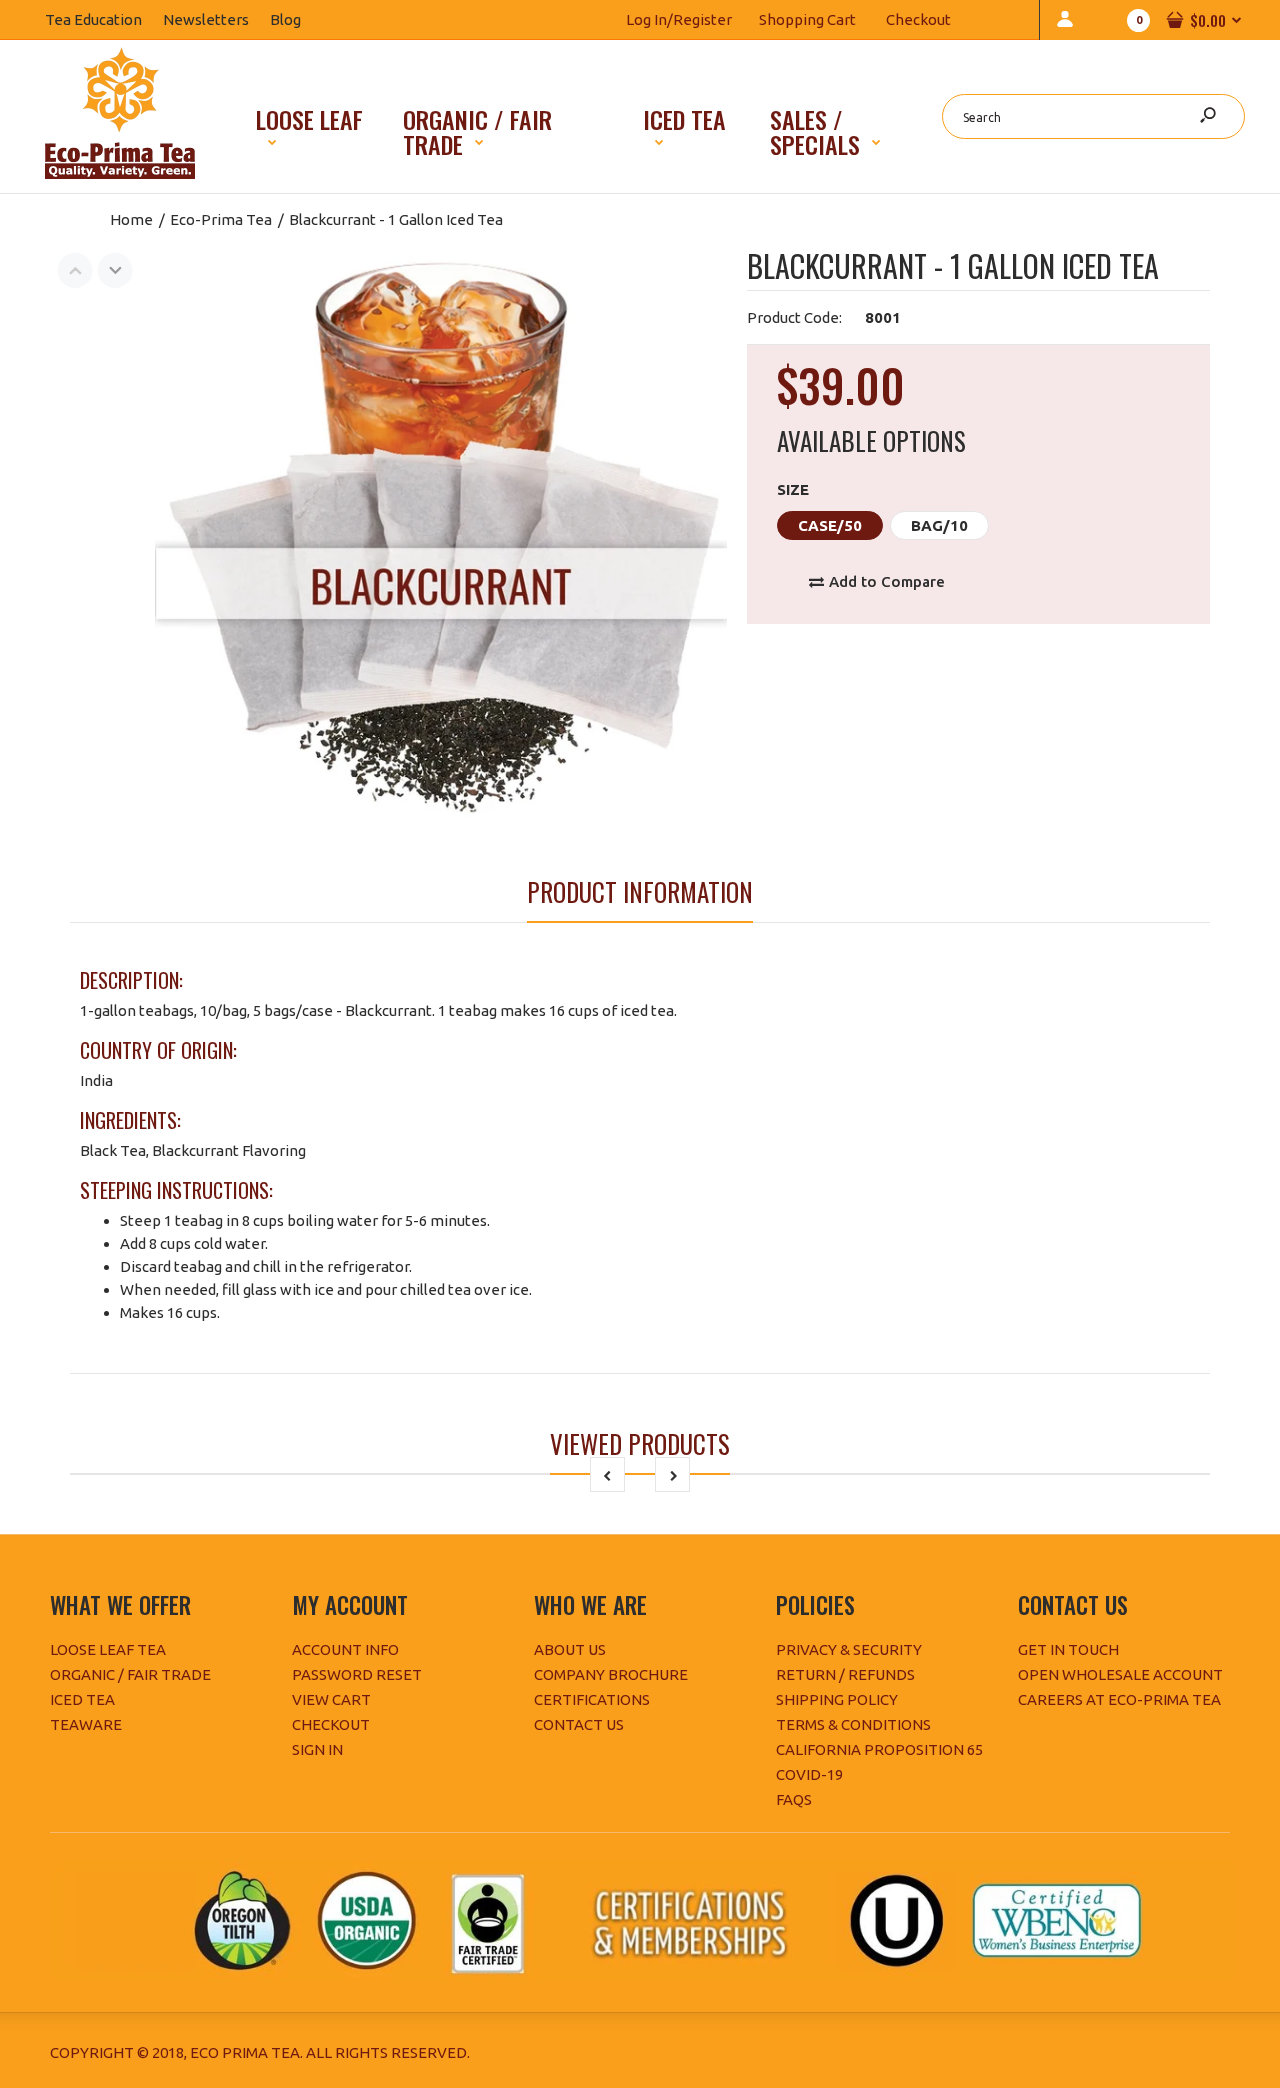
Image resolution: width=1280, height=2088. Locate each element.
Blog (296, 19)
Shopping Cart (807, 19)
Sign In (317, 1749)
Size (793, 489)
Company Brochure (611, 1674)
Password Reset (357, 1674)
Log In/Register (679, 19)
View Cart (331, 1699)
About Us (570, 1649)
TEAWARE (86, 1724)
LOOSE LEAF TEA (108, 1649)
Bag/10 (939, 525)
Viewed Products (640, 1443)
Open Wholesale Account (1120, 1674)
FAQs (794, 1799)
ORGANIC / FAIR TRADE (130, 1674)
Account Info (345, 1649)
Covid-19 (809, 1774)
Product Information (640, 891)
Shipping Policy (837, 1699)
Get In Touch (1068, 1649)
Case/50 (830, 525)
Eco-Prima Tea (221, 219)
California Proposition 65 (879, 1749)
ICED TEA (82, 1699)
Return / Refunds (845, 1674)
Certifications (592, 1699)
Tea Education (104, 19)
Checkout (918, 19)
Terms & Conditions (853, 1724)
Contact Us (579, 1724)
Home (131, 219)
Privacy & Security (849, 1649)
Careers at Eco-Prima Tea (1119, 1699)
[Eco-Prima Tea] (120, 173)
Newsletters (216, 19)
